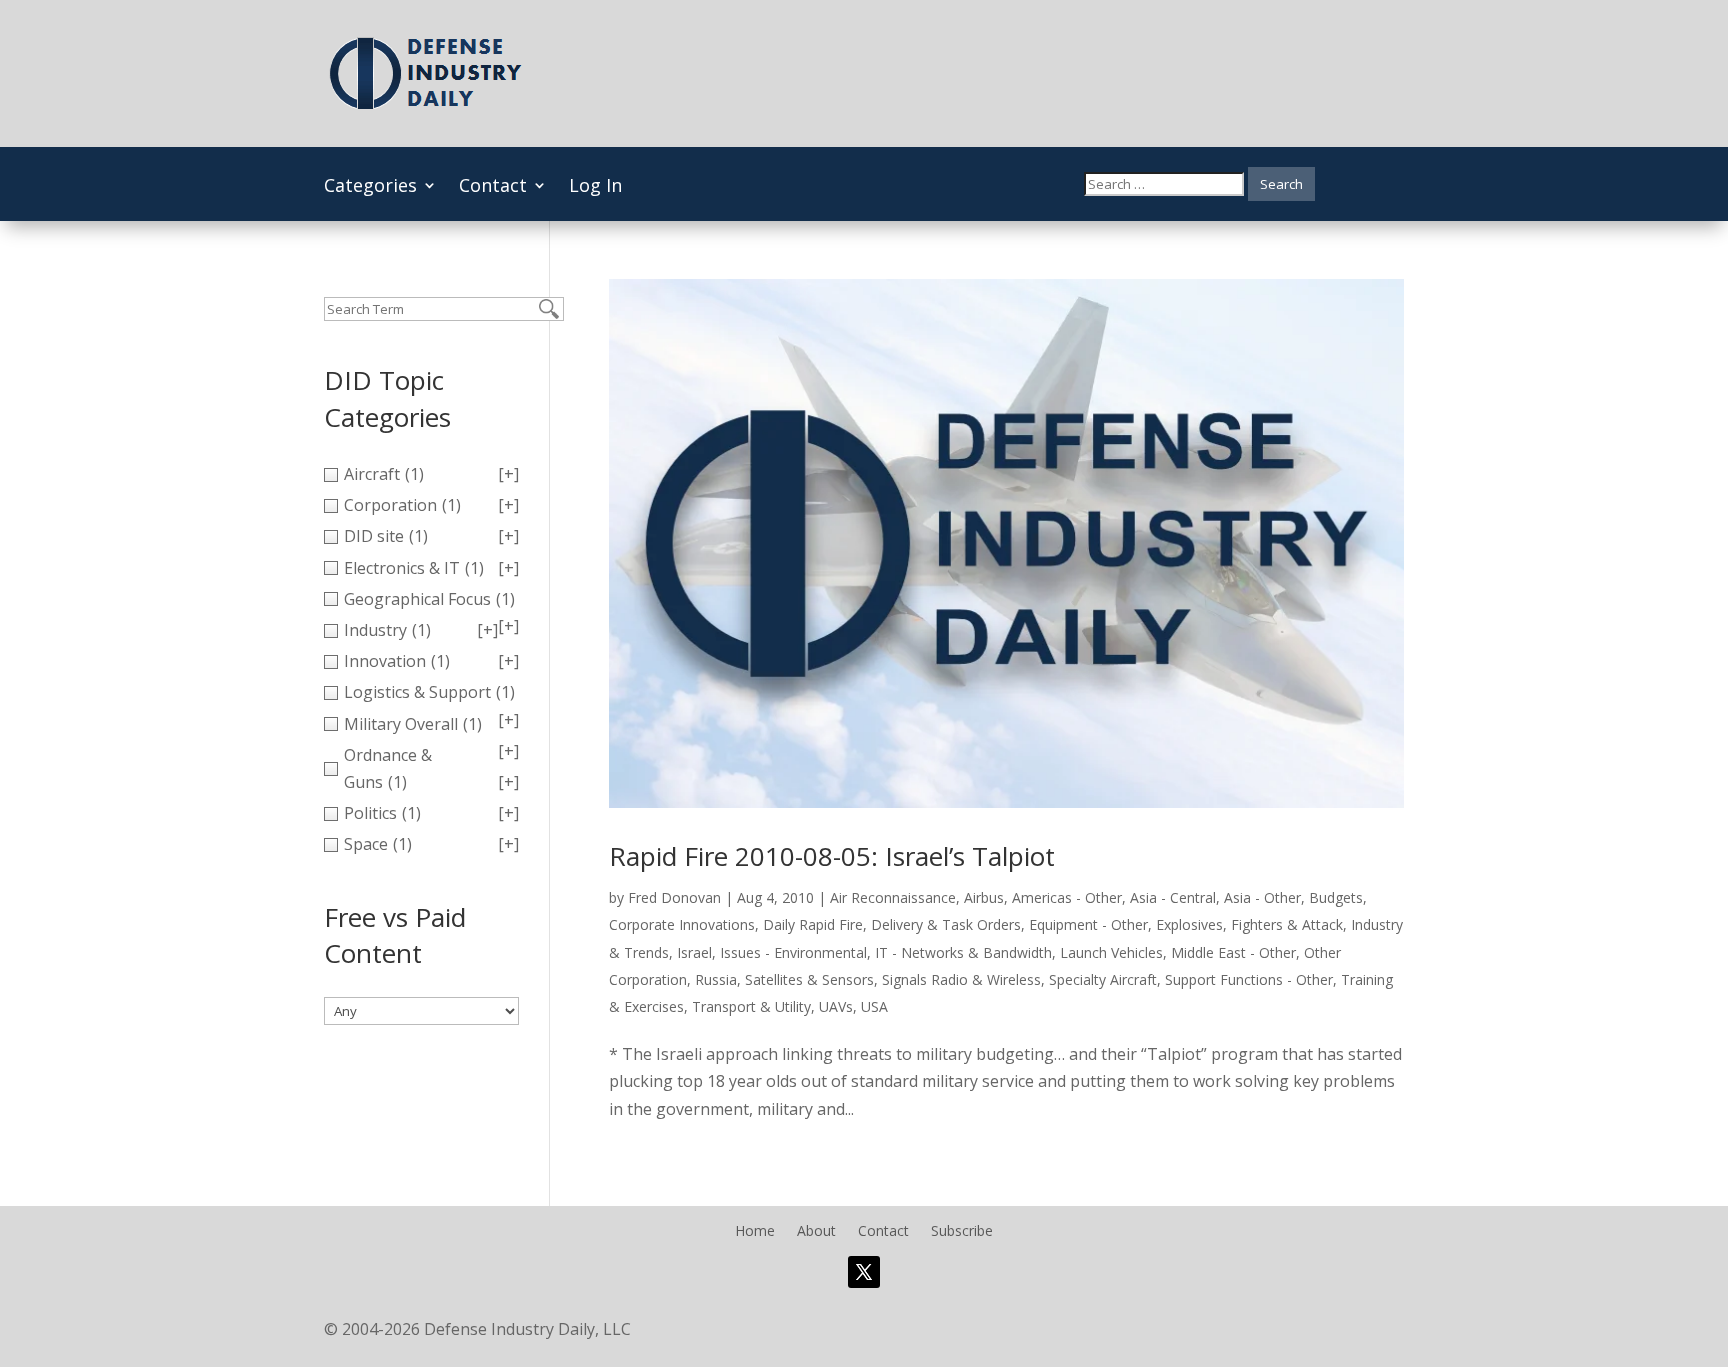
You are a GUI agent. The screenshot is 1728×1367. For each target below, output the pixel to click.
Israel (694, 952)
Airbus (984, 897)
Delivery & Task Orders (946, 924)
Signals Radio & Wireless (961, 979)
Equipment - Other (1088, 924)
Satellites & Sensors (809, 979)
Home (755, 1232)
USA (874, 1006)
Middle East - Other (1233, 952)
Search (1281, 184)
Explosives (1189, 924)
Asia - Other (1262, 897)
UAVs (836, 1006)
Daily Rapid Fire (813, 924)
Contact (493, 187)
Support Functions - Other (1249, 979)
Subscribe (962, 1232)
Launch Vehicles (1111, 952)
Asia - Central (1173, 897)
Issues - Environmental (793, 952)
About (816, 1232)
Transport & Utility (751, 1006)
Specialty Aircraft (1103, 979)
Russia (716, 979)
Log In (595, 187)
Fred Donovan (674, 897)
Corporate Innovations (682, 924)
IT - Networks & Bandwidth (963, 952)
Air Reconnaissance (893, 897)
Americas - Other (1067, 897)
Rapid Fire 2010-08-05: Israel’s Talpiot (832, 856)
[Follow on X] (864, 1272)
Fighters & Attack (1287, 924)
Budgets (1336, 897)
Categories (370, 187)
